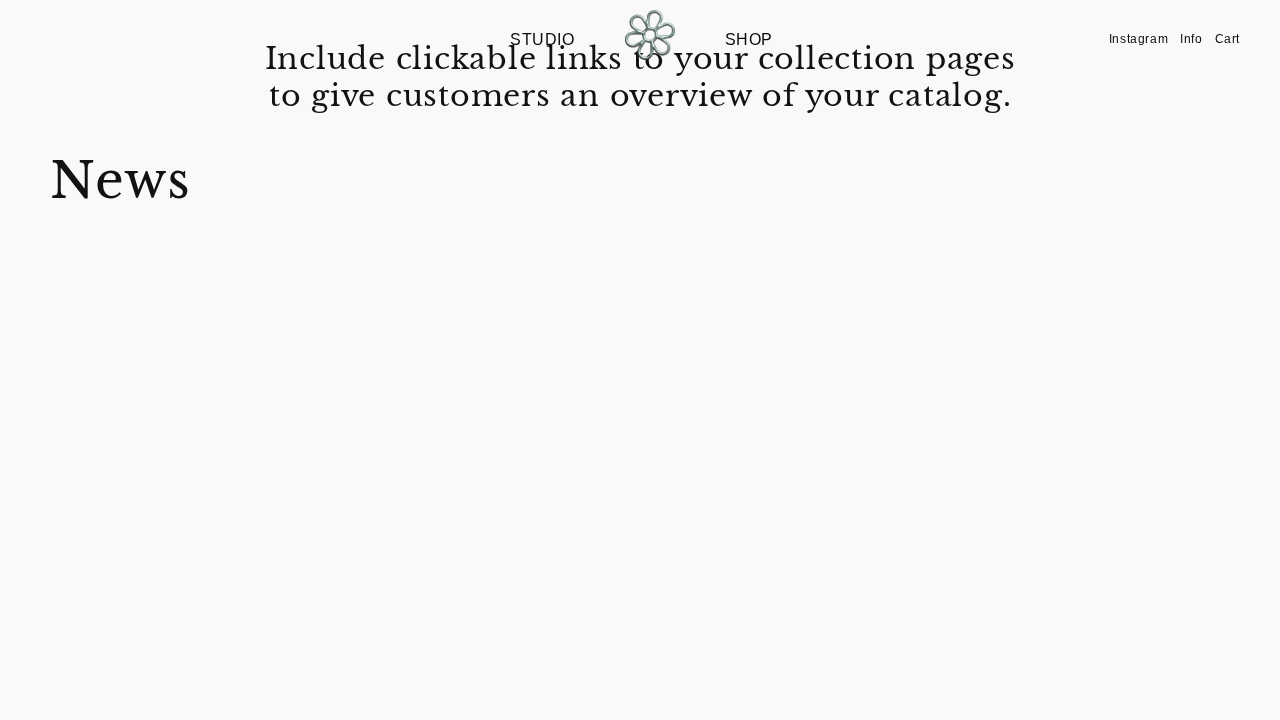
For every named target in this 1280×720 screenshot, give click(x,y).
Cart (1227, 39)
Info (1191, 39)
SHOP (749, 39)
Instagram (1138, 39)
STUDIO (542, 39)
